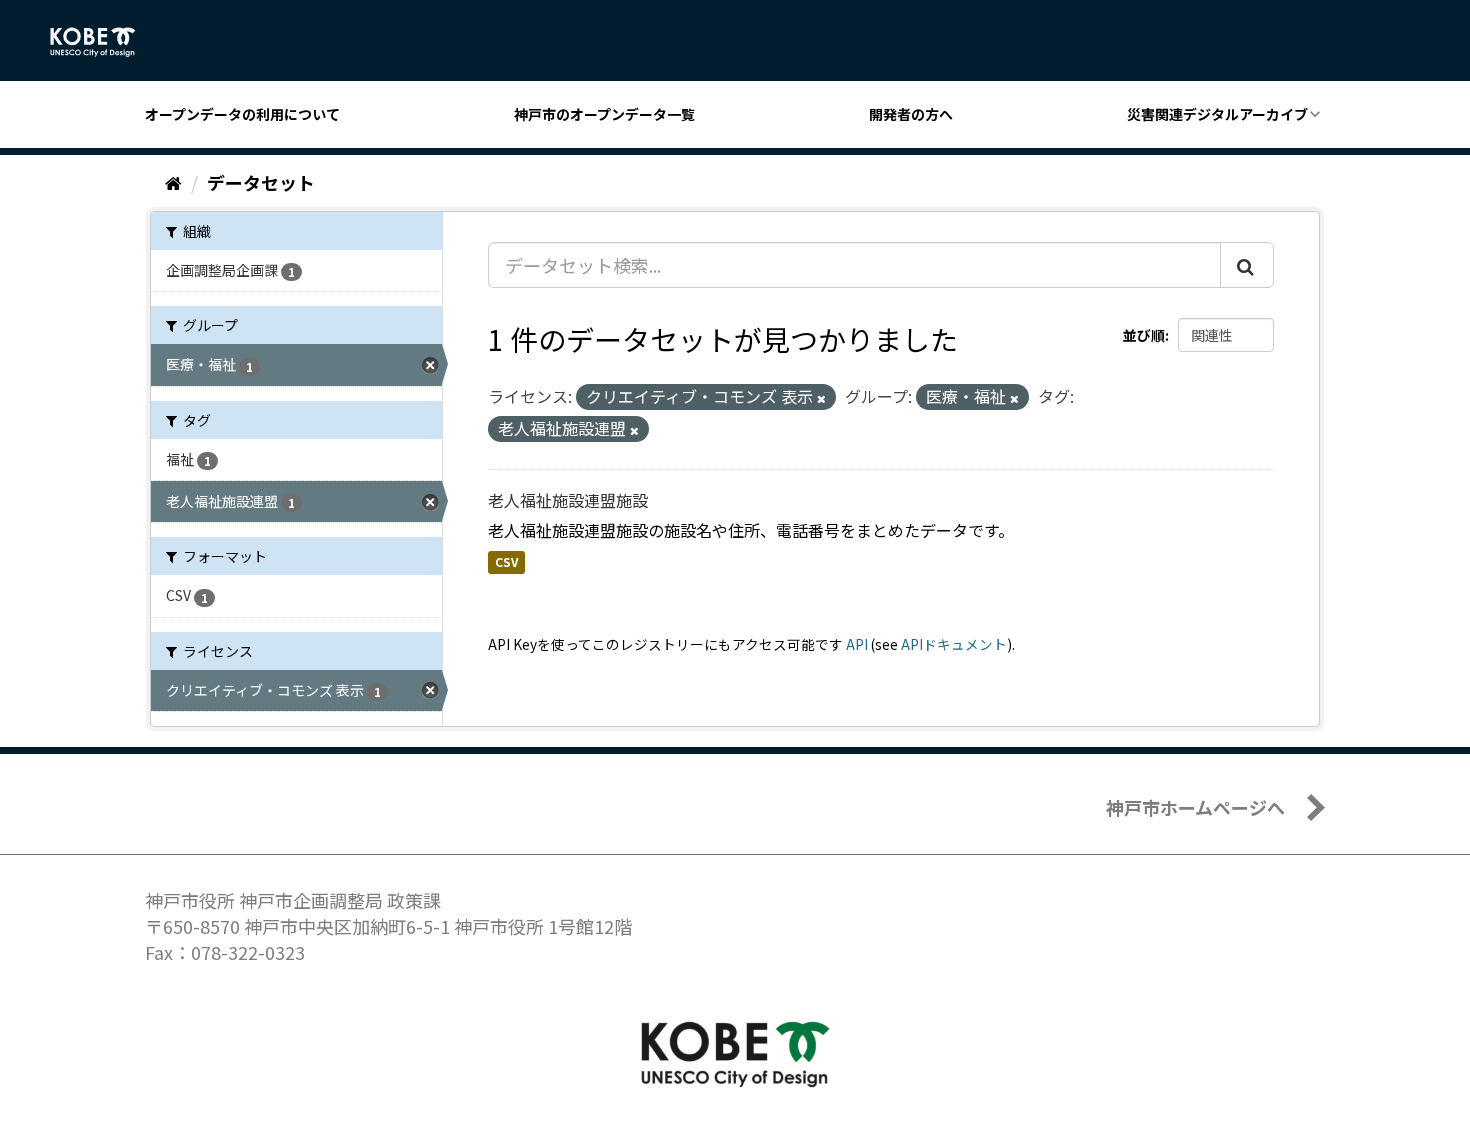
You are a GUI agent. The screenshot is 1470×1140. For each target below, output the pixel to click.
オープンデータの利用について (242, 114)
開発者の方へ (911, 114)
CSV (506, 562)
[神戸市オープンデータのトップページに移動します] (103, 42)
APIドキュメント (954, 644)
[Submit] (1247, 265)
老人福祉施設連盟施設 (568, 500)
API (857, 644)
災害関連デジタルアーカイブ (1217, 114)
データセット (261, 182)
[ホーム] (173, 182)
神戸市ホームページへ (1195, 807)
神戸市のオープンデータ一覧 (604, 114)
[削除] (821, 398)
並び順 (1144, 335)
